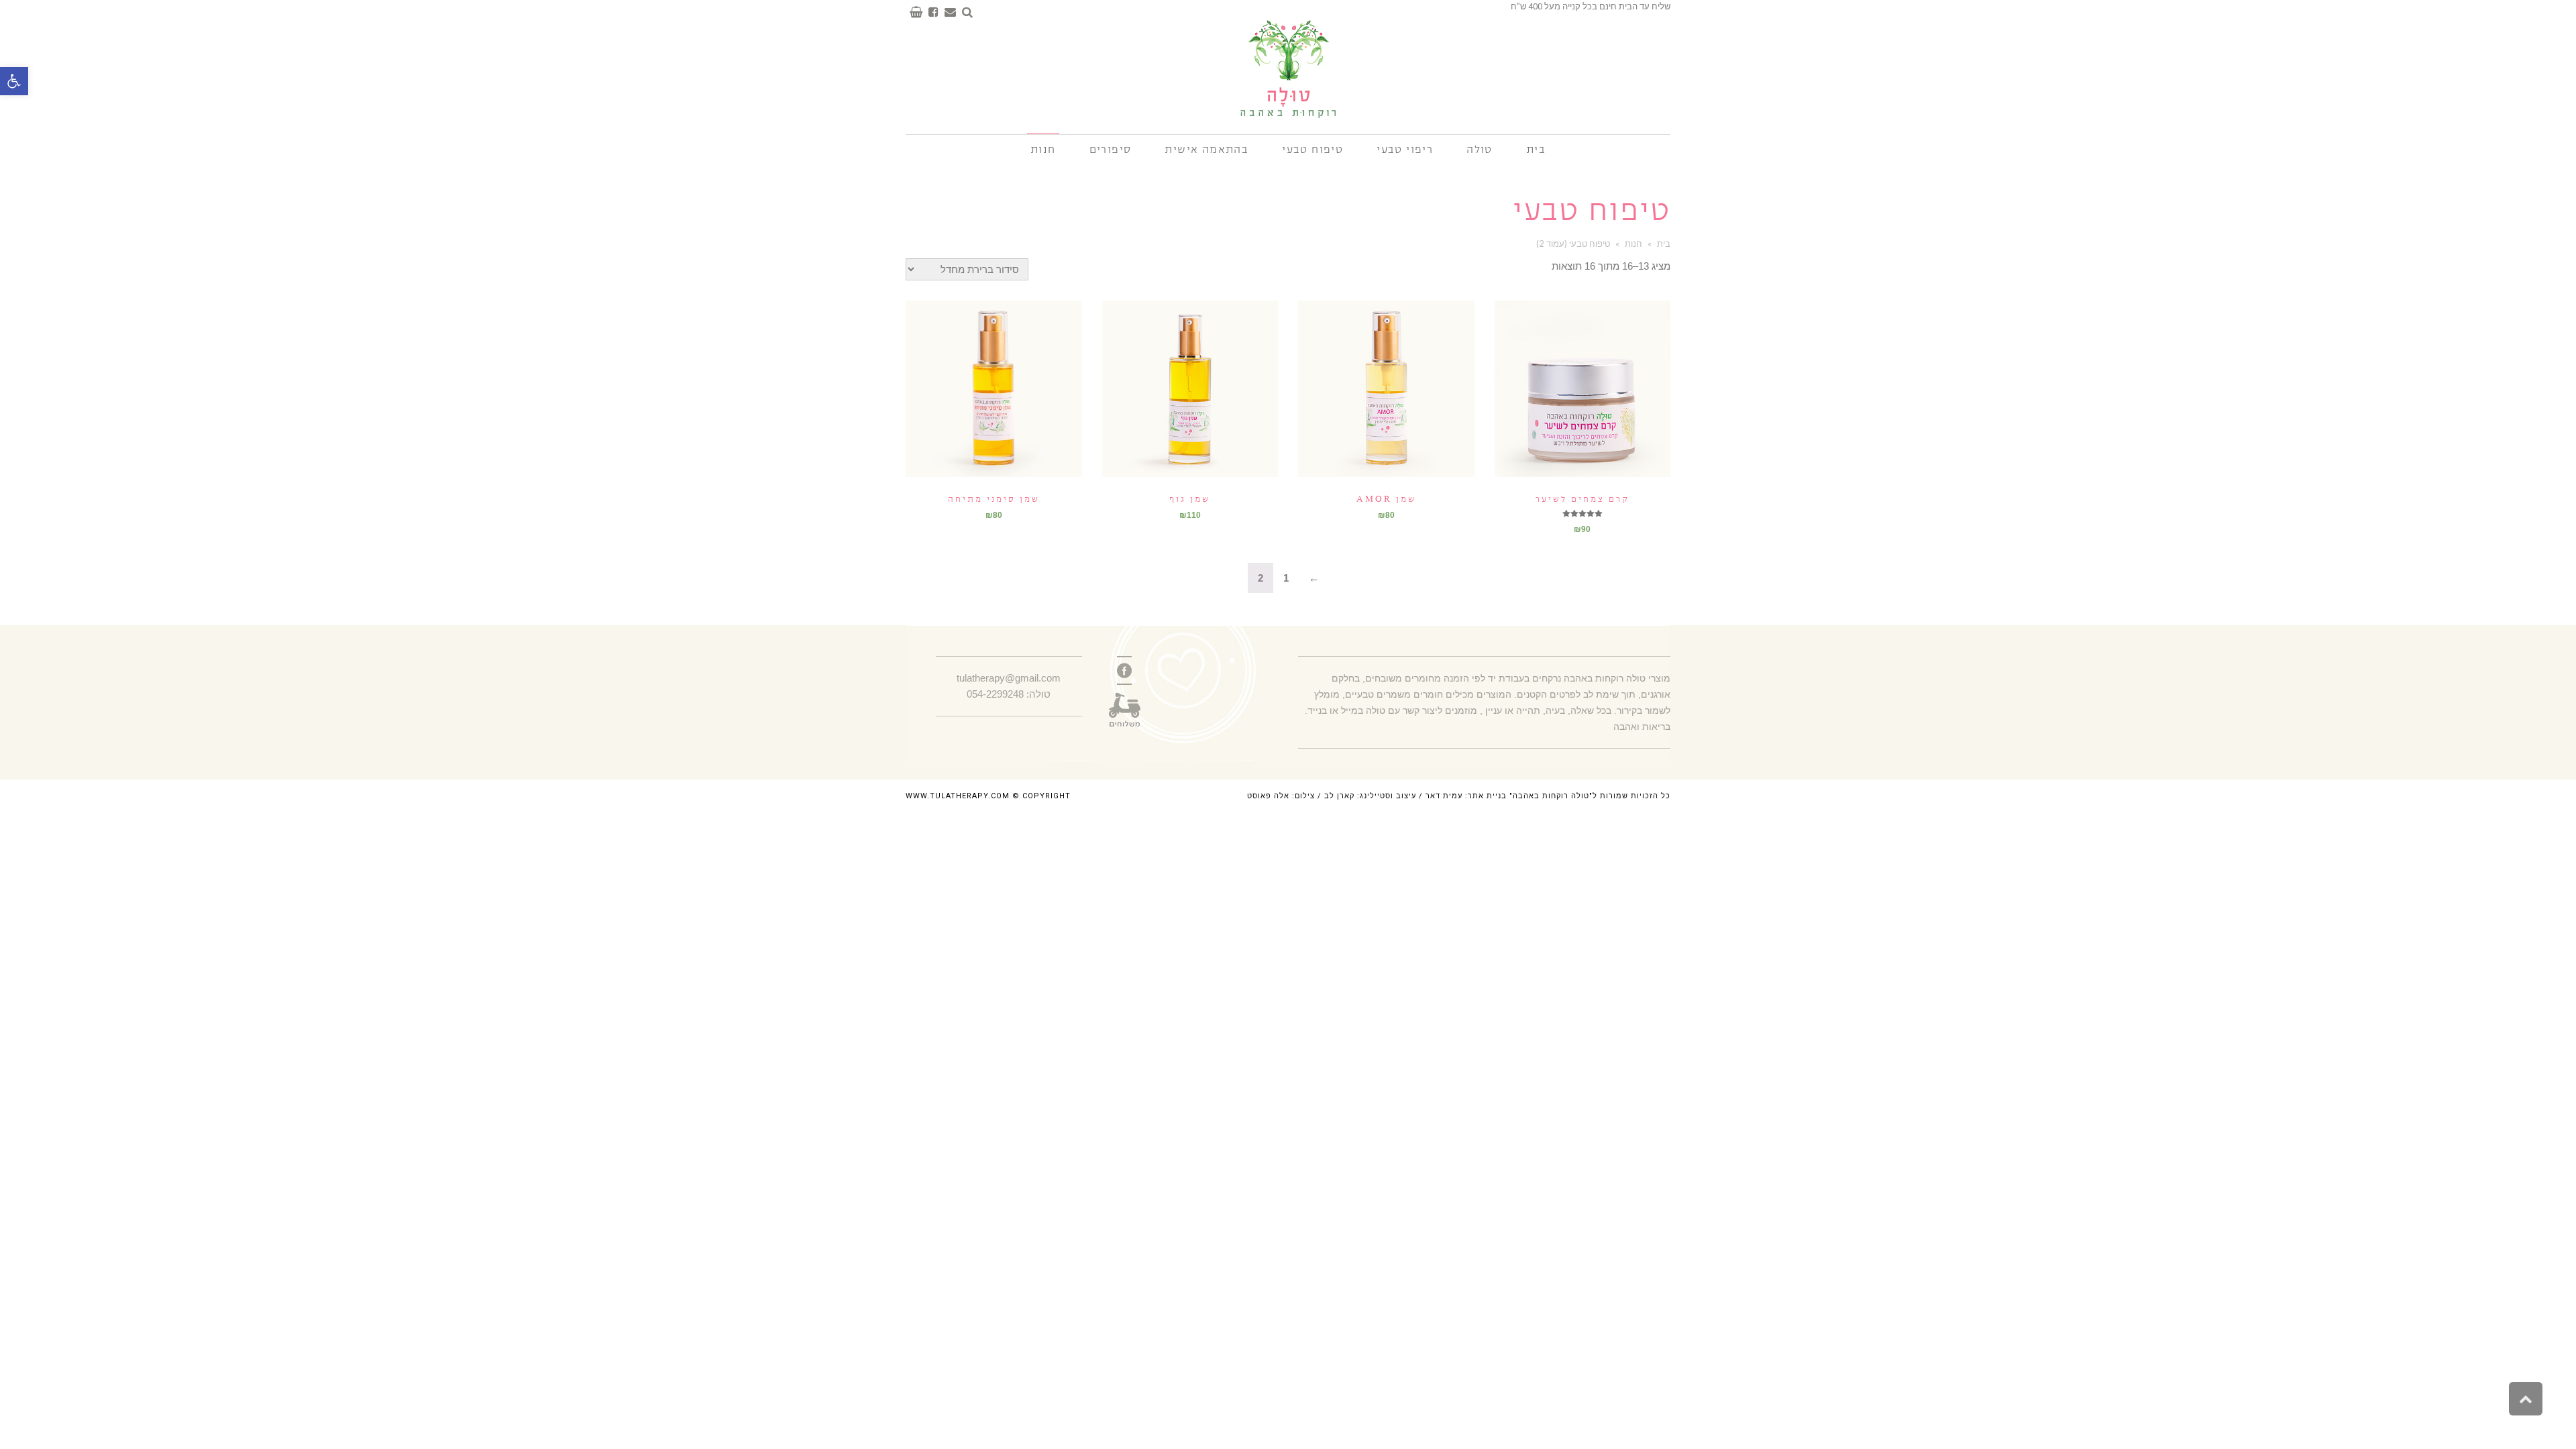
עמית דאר (1444, 796)
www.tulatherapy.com (958, 796)
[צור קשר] (948, 12)
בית (1664, 244)
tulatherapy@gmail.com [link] (1009, 678)
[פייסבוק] (931, 12)
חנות (1633, 244)
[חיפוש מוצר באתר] (965, 12)
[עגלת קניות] (914, 12)
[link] (1124, 670)
